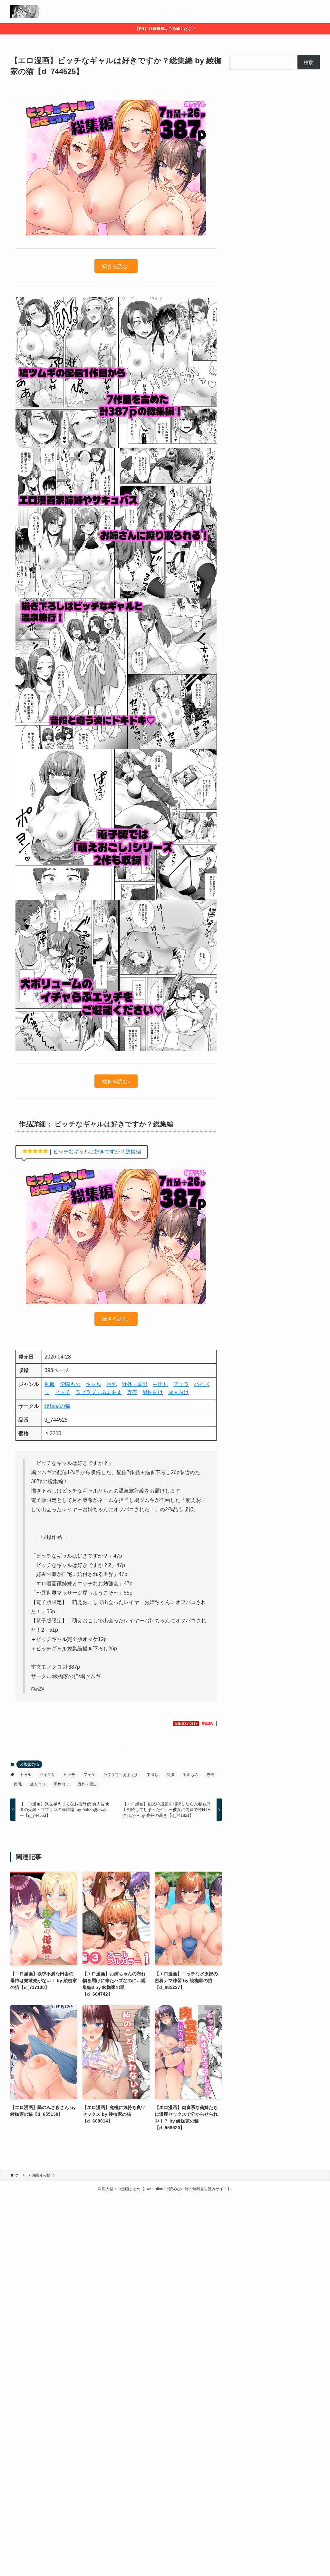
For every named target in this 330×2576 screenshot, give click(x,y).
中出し (160, 1384)
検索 (308, 62)
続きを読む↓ (116, 266)
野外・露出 (135, 1384)
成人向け (179, 1392)
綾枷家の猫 (57, 1406)
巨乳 (112, 1384)
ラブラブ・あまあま (99, 1392)
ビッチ (63, 1392)
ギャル (93, 1384)
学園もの (70, 1384)
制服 (50, 1384)
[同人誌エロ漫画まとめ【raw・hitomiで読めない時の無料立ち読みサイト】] (25, 12)
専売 (132, 1392)
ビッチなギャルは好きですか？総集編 (97, 1152)
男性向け (153, 1392)
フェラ (181, 1384)
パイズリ (47, 1775)
